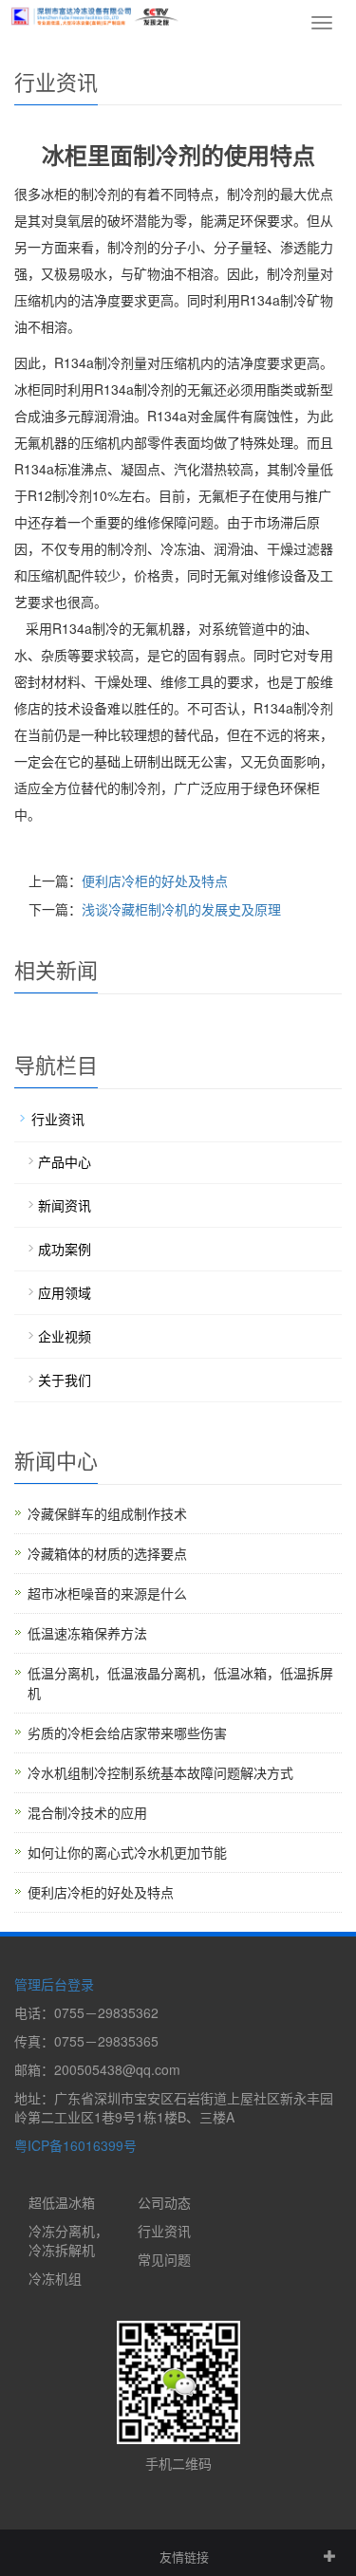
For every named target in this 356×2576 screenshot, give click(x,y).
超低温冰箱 (62, 2202)
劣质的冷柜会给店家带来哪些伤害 (127, 1733)
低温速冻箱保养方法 (87, 1633)
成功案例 (65, 1249)
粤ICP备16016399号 (75, 2145)
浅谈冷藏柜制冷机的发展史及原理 (181, 909)
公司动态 (164, 2202)
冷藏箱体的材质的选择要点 (107, 1553)
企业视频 (65, 1336)
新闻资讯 (65, 1205)
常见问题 (164, 2259)
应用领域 (65, 1292)
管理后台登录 (54, 1984)
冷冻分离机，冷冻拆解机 (68, 2240)
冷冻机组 (55, 2278)
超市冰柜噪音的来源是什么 (107, 1593)
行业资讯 (58, 1119)
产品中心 (65, 1161)
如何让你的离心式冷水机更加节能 (127, 1852)
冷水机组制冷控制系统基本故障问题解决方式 (160, 1772)
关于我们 (65, 1380)
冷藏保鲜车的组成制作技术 (107, 1513)
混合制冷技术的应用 (87, 1812)
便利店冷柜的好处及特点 (155, 880)
